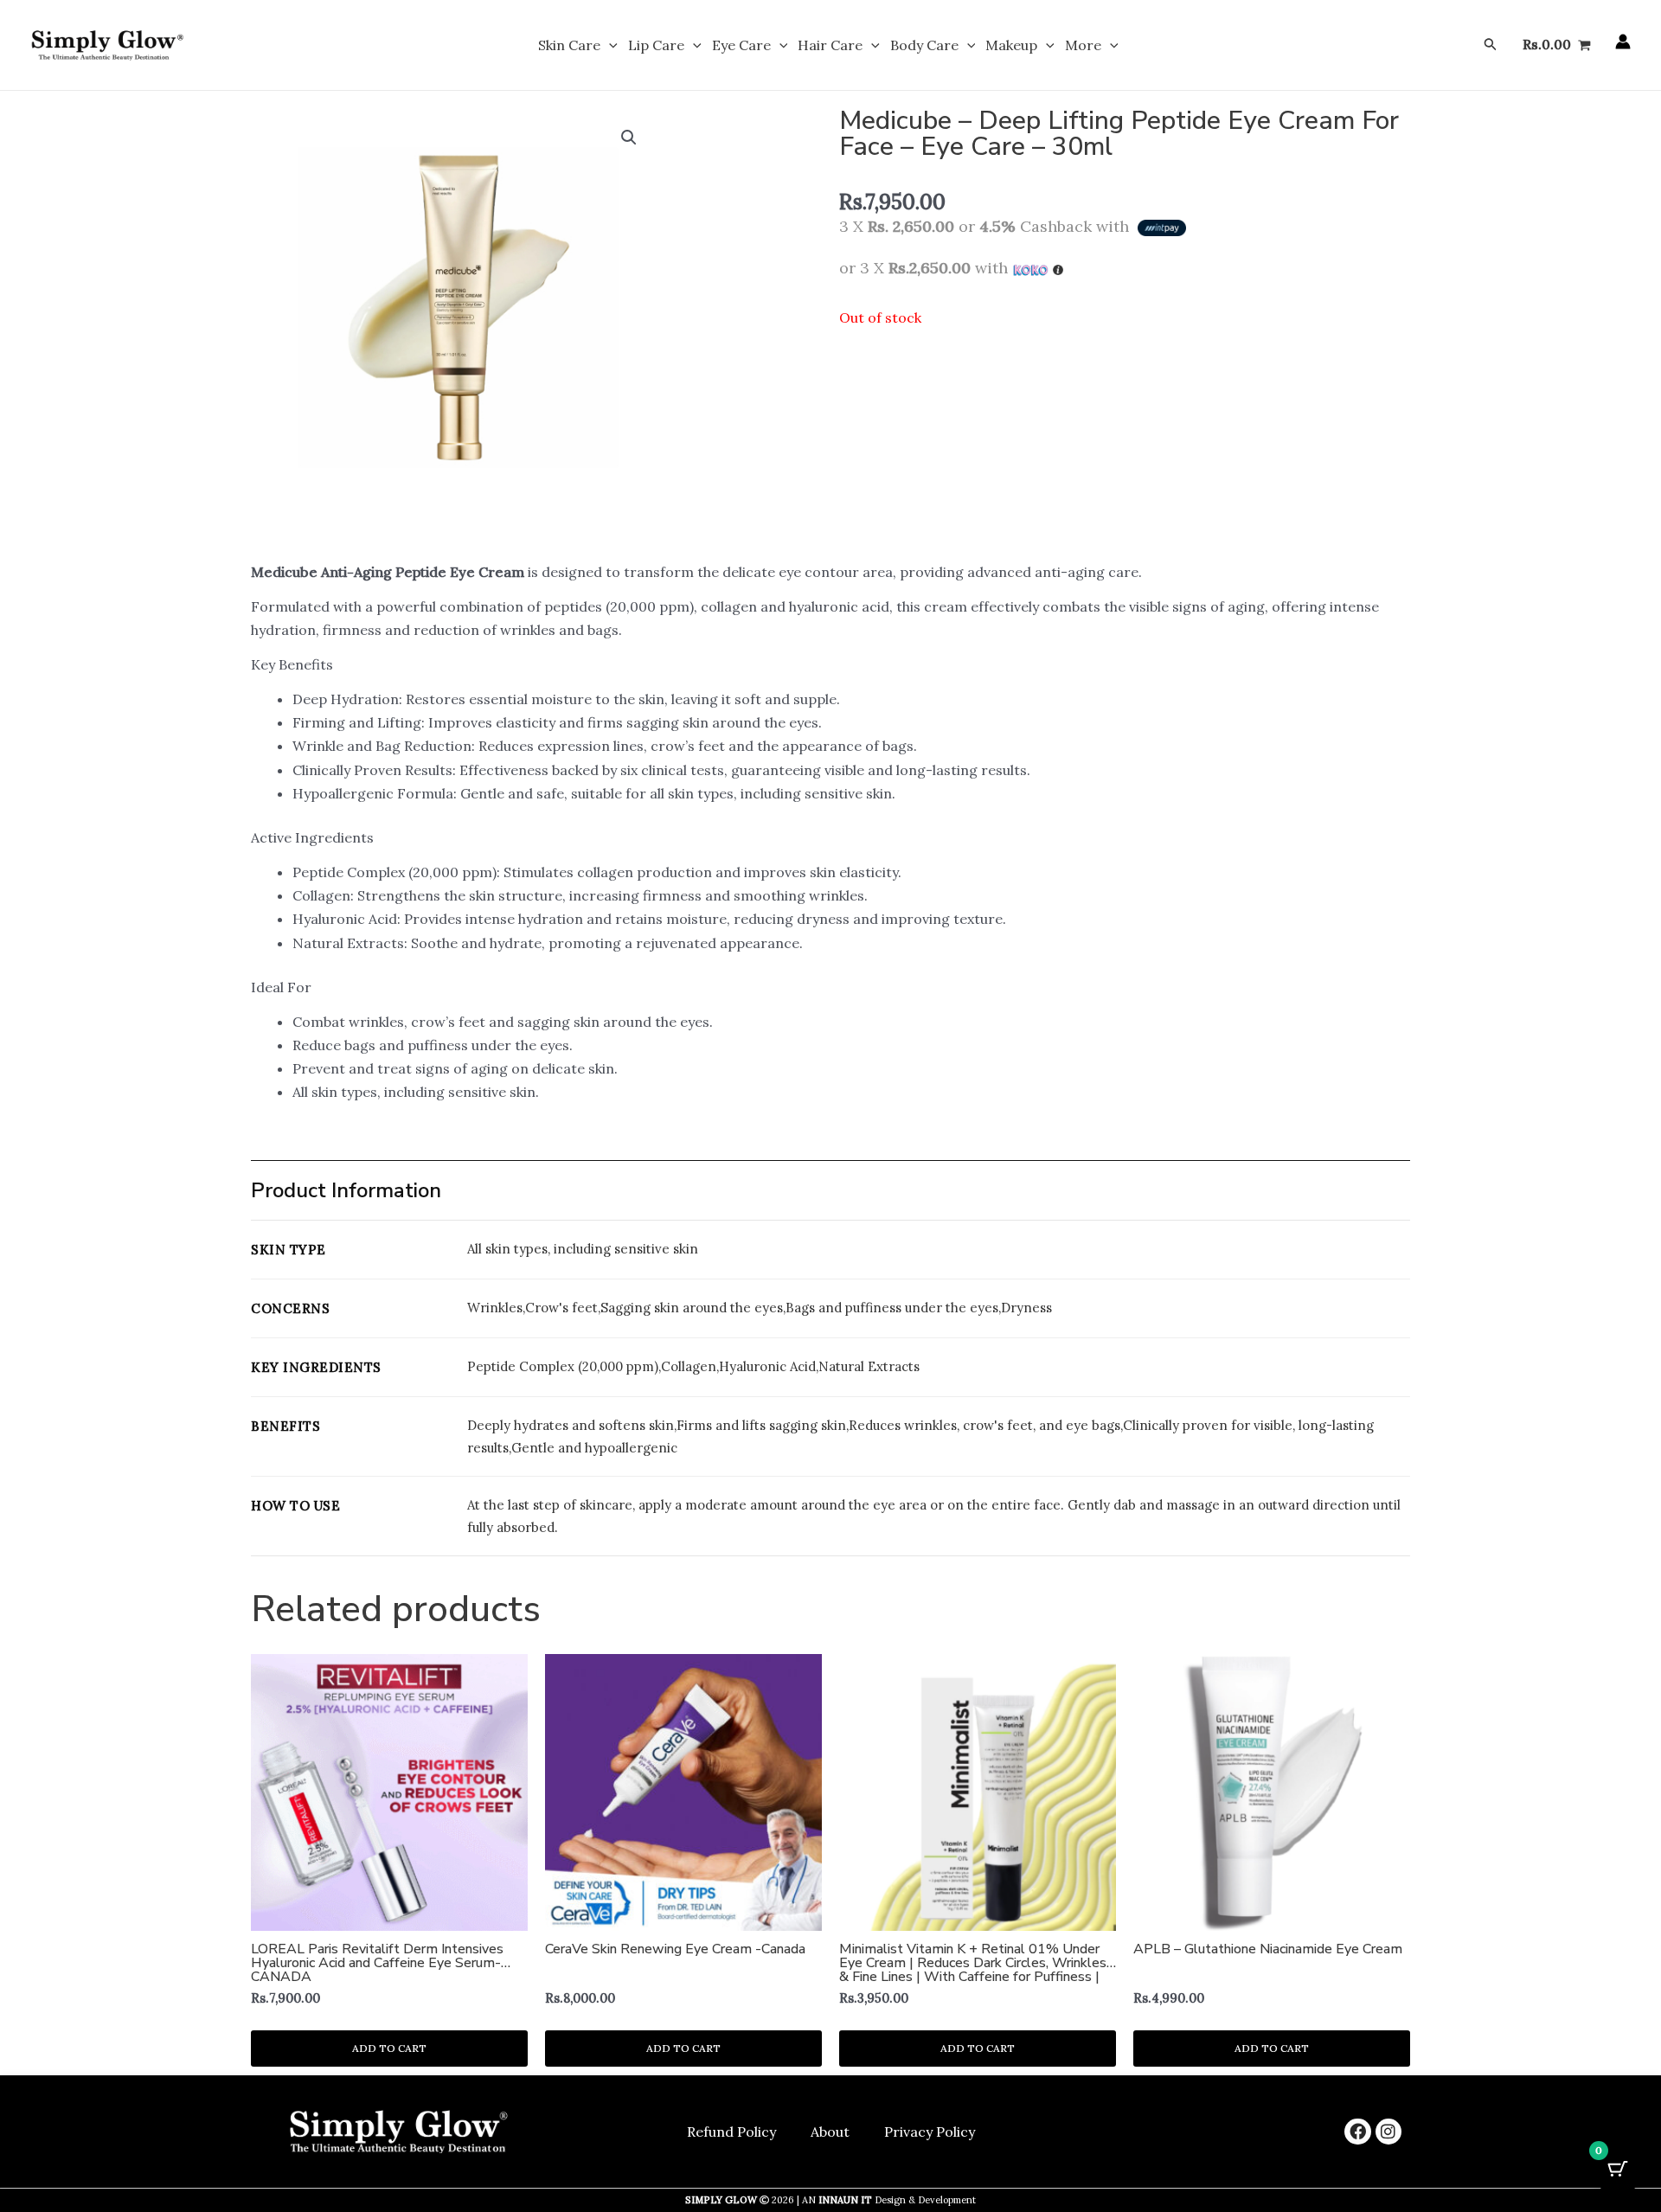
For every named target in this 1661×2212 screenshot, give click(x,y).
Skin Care (569, 45)
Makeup (1011, 45)
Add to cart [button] (389, 2048)
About (830, 2132)
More (1083, 45)
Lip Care (656, 45)
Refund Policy (731, 2132)
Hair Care (830, 45)
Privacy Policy (930, 2132)
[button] (609, 45)
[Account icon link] (1623, 42)
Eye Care (741, 45)
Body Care (924, 45)
